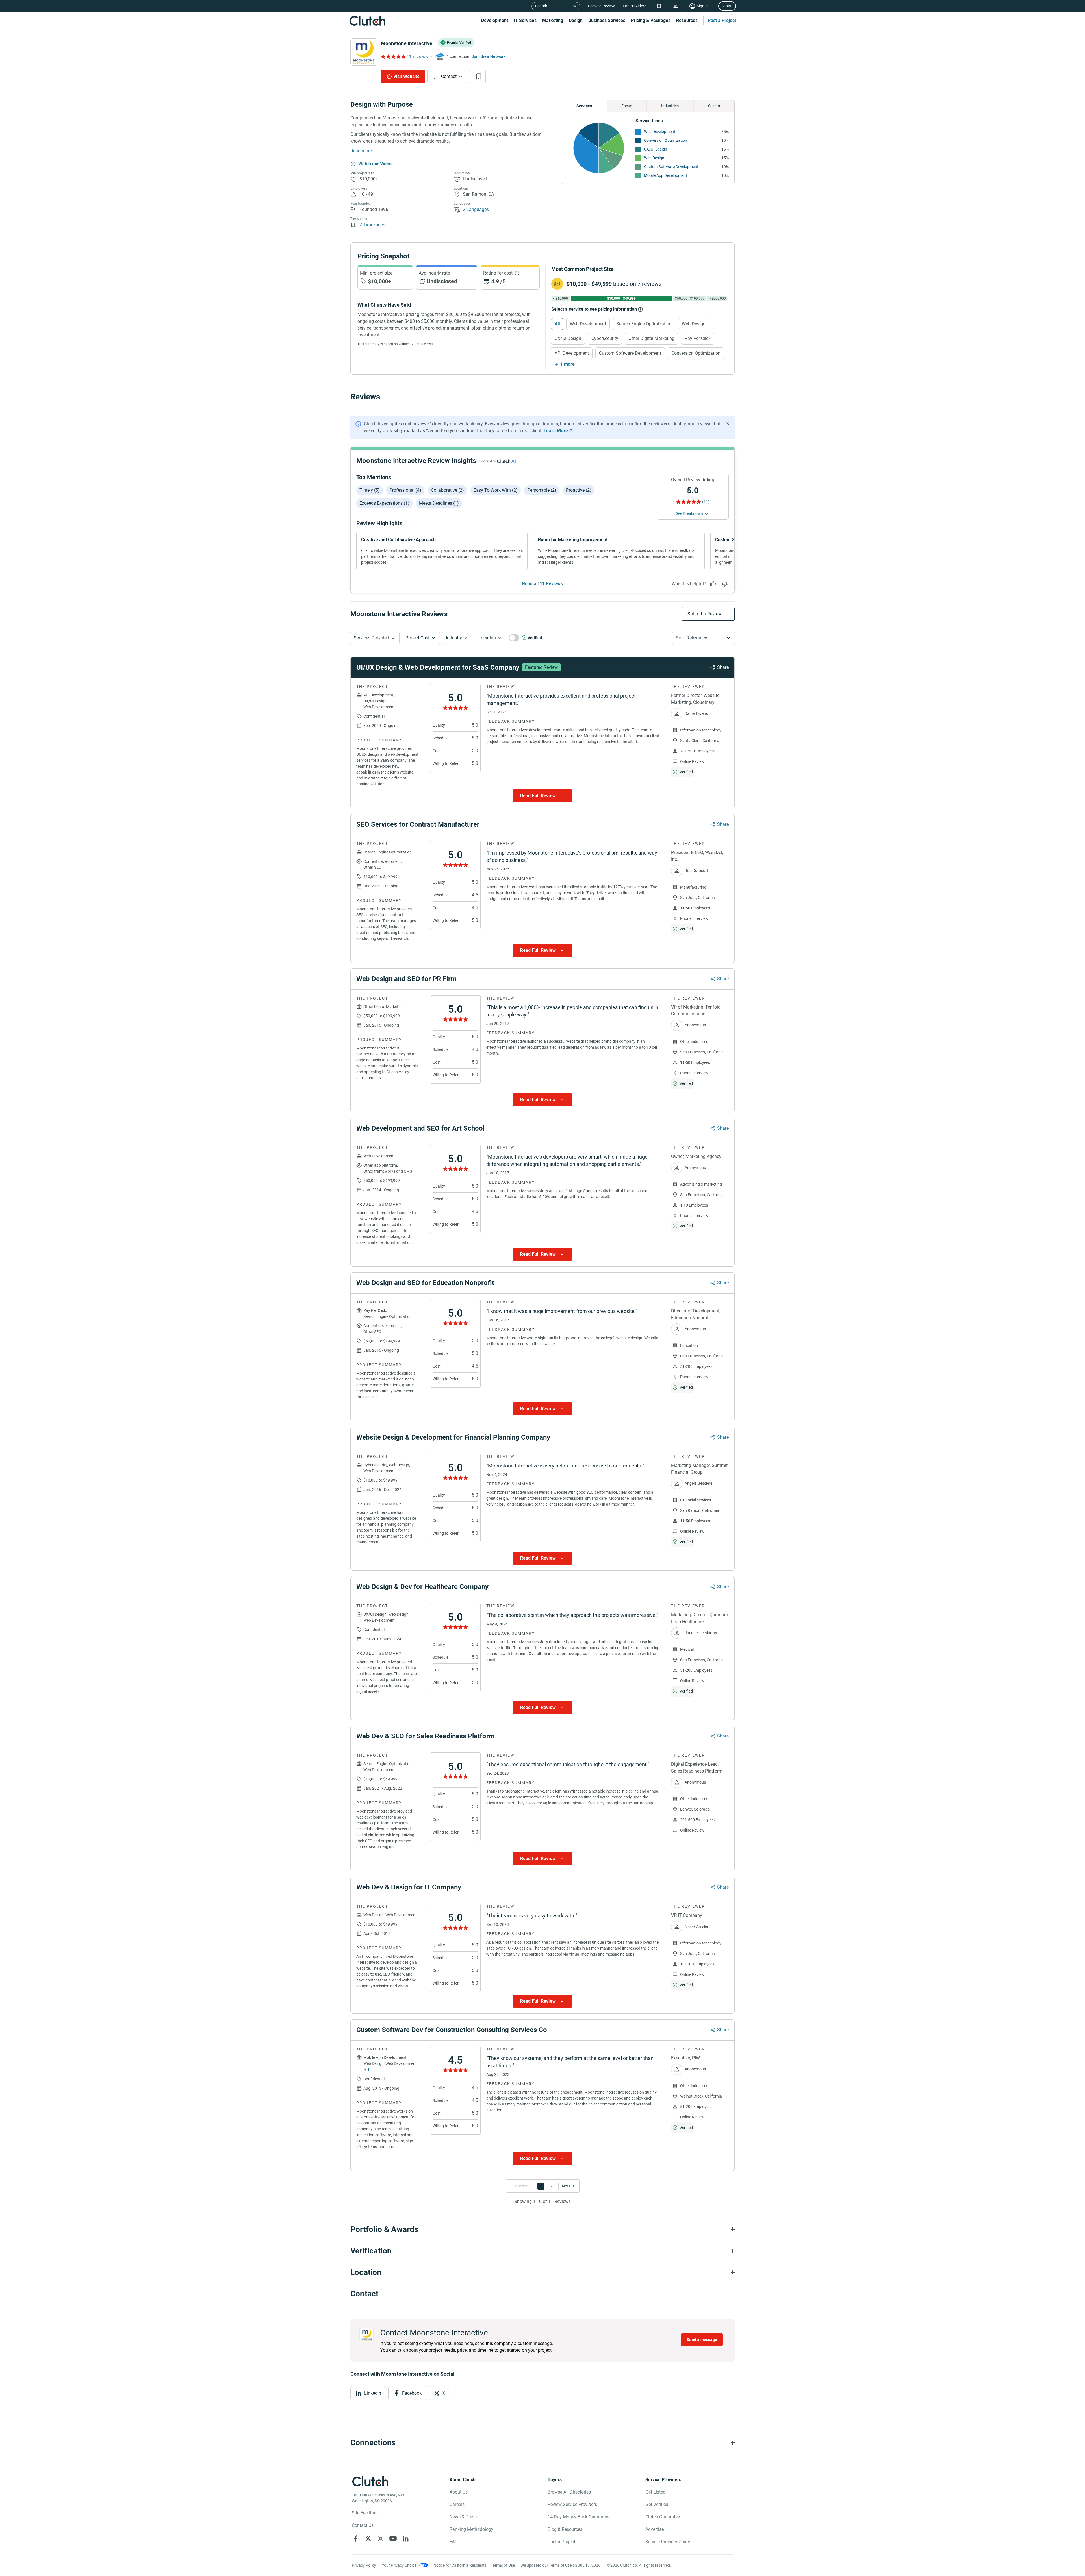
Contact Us (363, 2525)
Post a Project (722, 20)
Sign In (703, 6)
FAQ (454, 2542)
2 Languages (476, 209)
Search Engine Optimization (644, 324)
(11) (706, 502)
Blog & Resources (565, 2529)
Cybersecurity (605, 338)
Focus (627, 106)
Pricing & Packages (651, 20)
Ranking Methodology (471, 2529)
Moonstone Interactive (407, 43)
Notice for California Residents (460, 2565)
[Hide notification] (727, 423)
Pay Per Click (698, 338)
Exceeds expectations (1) (384, 503)
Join (727, 6)
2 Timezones (372, 225)
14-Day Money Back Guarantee (578, 2517)
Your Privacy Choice (399, 2565)
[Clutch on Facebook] (356, 2538)
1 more (568, 364)
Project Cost (417, 638)
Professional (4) (405, 490)
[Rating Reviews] (393, 56)
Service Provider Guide (668, 2542)
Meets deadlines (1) (439, 503)
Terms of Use (504, 2565)
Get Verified (657, 2504)
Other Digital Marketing (651, 338)
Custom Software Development (671, 167)
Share (723, 667)
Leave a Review (601, 6)
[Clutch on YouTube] (393, 2538)
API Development (572, 353)
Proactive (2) (579, 490)
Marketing (553, 20)
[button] (375, 638)
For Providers (634, 6)
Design (576, 20)
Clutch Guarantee (663, 2517)
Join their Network (489, 56)
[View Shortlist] (659, 6)
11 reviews (417, 57)
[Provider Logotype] (364, 52)
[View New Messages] (675, 6)
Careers (457, 2504)
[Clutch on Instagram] (381, 2538)
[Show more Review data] (542, 796)
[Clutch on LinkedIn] (405, 2538)
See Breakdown (689, 513)
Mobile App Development (666, 175)
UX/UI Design (656, 149)
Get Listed (655, 2492)
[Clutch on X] (368, 2538)
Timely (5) (370, 490)
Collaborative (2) (447, 490)
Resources (687, 20)
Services (584, 106)
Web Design (654, 158)
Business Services (607, 20)
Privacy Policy (364, 2565)
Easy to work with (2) (496, 490)
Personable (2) (542, 490)
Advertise (655, 2529)
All (557, 324)
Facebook (412, 2393)
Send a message (702, 2340)
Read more (361, 151)
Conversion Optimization (666, 140)
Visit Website (406, 76)
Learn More (556, 431)
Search (541, 6)
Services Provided (371, 638)
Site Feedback (366, 2513)
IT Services (525, 20)
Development (495, 20)
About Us (459, 2492)
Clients (714, 106)
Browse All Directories (569, 2492)
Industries (670, 106)
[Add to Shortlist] (479, 77)
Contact (449, 76)
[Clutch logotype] (367, 21)
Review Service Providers (572, 2504)
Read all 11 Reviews (542, 584)
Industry (454, 638)
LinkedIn (373, 2393)
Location (487, 638)
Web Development (660, 132)
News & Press (463, 2517)
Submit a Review (705, 614)
